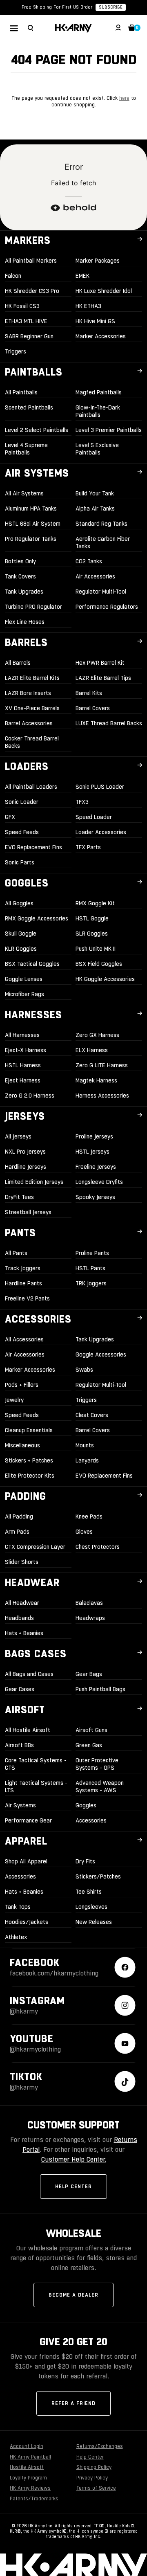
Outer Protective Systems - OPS (97, 1764)
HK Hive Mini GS (95, 321)
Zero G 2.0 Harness (30, 1096)
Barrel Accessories (29, 723)
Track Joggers (23, 1268)
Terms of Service (96, 2488)
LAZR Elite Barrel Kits (32, 678)
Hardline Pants (23, 1283)
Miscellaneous (22, 1445)
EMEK (82, 276)
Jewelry (14, 1400)
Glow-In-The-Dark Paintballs (98, 411)
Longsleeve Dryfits (99, 1182)
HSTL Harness (23, 1065)
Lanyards (87, 1460)
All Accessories (24, 1339)
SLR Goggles (92, 934)
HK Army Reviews (30, 2488)
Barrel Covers (93, 708)
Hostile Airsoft (27, 2467)
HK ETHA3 (88, 306)
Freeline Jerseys (96, 1167)
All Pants (16, 1253)
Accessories (91, 1820)
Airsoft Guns (91, 1730)
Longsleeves (91, 1907)
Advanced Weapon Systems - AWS (100, 1786)
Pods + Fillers (22, 1385)
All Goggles (19, 903)
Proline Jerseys (94, 1136)
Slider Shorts (22, 1562)
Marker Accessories (101, 336)
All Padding (19, 1516)
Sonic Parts (20, 862)
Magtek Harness (96, 1080)
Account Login (27, 2446)
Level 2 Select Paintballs (37, 430)
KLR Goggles (21, 949)
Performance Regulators (107, 607)
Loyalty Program (28, 2478)
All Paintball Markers (31, 261)
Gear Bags (89, 1674)
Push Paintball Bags (100, 1689)
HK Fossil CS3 (22, 306)
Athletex (16, 1937)
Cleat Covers (92, 1415)
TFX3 (82, 802)
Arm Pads (17, 1532)
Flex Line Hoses (25, 622)
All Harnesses (22, 1035)
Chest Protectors (98, 1547)
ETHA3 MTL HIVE (26, 321)
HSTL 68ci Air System (33, 524)
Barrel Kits (89, 693)
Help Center (73, 2187)
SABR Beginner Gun (29, 336)
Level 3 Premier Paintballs (109, 430)
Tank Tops (18, 1907)
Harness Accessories (102, 1096)
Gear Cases (20, 1689)
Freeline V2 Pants (27, 1298)
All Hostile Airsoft (28, 1730)
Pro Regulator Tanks (31, 539)
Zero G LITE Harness (102, 1065)
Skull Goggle (21, 934)
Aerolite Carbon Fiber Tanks (103, 542)
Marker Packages (98, 261)
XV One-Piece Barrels (32, 708)
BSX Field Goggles (99, 964)
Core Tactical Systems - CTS (36, 1764)
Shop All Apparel (26, 1861)
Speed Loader (94, 817)
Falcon (13, 276)
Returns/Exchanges (100, 2446)
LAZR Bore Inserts (28, 693)
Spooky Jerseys (95, 1197)
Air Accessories (95, 576)
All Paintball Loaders (31, 787)
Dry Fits (85, 1861)
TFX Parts (88, 847)
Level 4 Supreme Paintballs (26, 449)
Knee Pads (89, 1516)
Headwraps (90, 1618)
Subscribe (111, 7)
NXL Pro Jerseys (25, 1152)
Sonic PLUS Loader (100, 787)
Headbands (19, 1618)
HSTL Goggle (92, 918)
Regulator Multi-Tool (101, 592)
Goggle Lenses (24, 979)
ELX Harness (92, 1050)
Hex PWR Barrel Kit (100, 663)
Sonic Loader (22, 802)
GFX (10, 817)
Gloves (84, 1532)
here (124, 98)
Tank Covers (20, 576)
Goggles (86, 1805)
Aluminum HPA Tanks (31, 508)
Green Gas (89, 1745)
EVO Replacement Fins (33, 847)
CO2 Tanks (89, 561)
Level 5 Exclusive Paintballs (97, 449)
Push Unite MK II (96, 949)
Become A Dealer (73, 2295)
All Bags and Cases (29, 1674)
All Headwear (22, 1603)
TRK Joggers (91, 1283)
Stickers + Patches (29, 1460)
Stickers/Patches (98, 1876)
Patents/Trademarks (34, 2499)
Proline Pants (92, 1253)
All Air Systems (24, 493)
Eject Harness (23, 1080)
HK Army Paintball (30, 2457)
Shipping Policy (94, 2467)
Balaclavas (89, 1603)
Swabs (84, 1370)
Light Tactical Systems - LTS (36, 1786)
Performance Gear (28, 1820)
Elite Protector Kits (30, 1476)
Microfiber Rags (24, 994)
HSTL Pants (90, 1268)
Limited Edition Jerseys (34, 1182)
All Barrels (18, 663)
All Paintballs (21, 392)
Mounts (85, 1445)
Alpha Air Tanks (95, 508)
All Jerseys (18, 1136)
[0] (132, 29)
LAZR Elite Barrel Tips (103, 678)
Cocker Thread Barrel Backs (32, 742)
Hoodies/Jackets (27, 1922)
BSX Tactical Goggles (32, 964)
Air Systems (20, 1805)
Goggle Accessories (101, 1354)
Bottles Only (20, 561)
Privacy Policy (92, 2478)
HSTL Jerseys (92, 1152)
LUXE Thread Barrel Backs (109, 723)
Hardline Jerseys (26, 1167)
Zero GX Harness (97, 1035)
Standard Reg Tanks (101, 524)
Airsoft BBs (19, 1745)
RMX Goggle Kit (95, 903)
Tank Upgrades (24, 592)
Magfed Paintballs (99, 392)
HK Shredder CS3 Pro (32, 291)
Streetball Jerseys (28, 1212)
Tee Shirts (89, 1892)
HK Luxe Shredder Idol (104, 291)
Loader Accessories (101, 832)
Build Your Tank (95, 493)
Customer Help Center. (74, 2159)
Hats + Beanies (24, 1633)
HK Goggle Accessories (105, 979)
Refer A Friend (73, 2403)
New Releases (94, 1922)
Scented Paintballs (29, 407)
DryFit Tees (19, 1197)
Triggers (16, 351)
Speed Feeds (22, 832)
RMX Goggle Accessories (37, 918)
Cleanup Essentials (29, 1430)
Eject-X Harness (26, 1050)
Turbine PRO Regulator (33, 607)
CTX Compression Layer (35, 1547)
